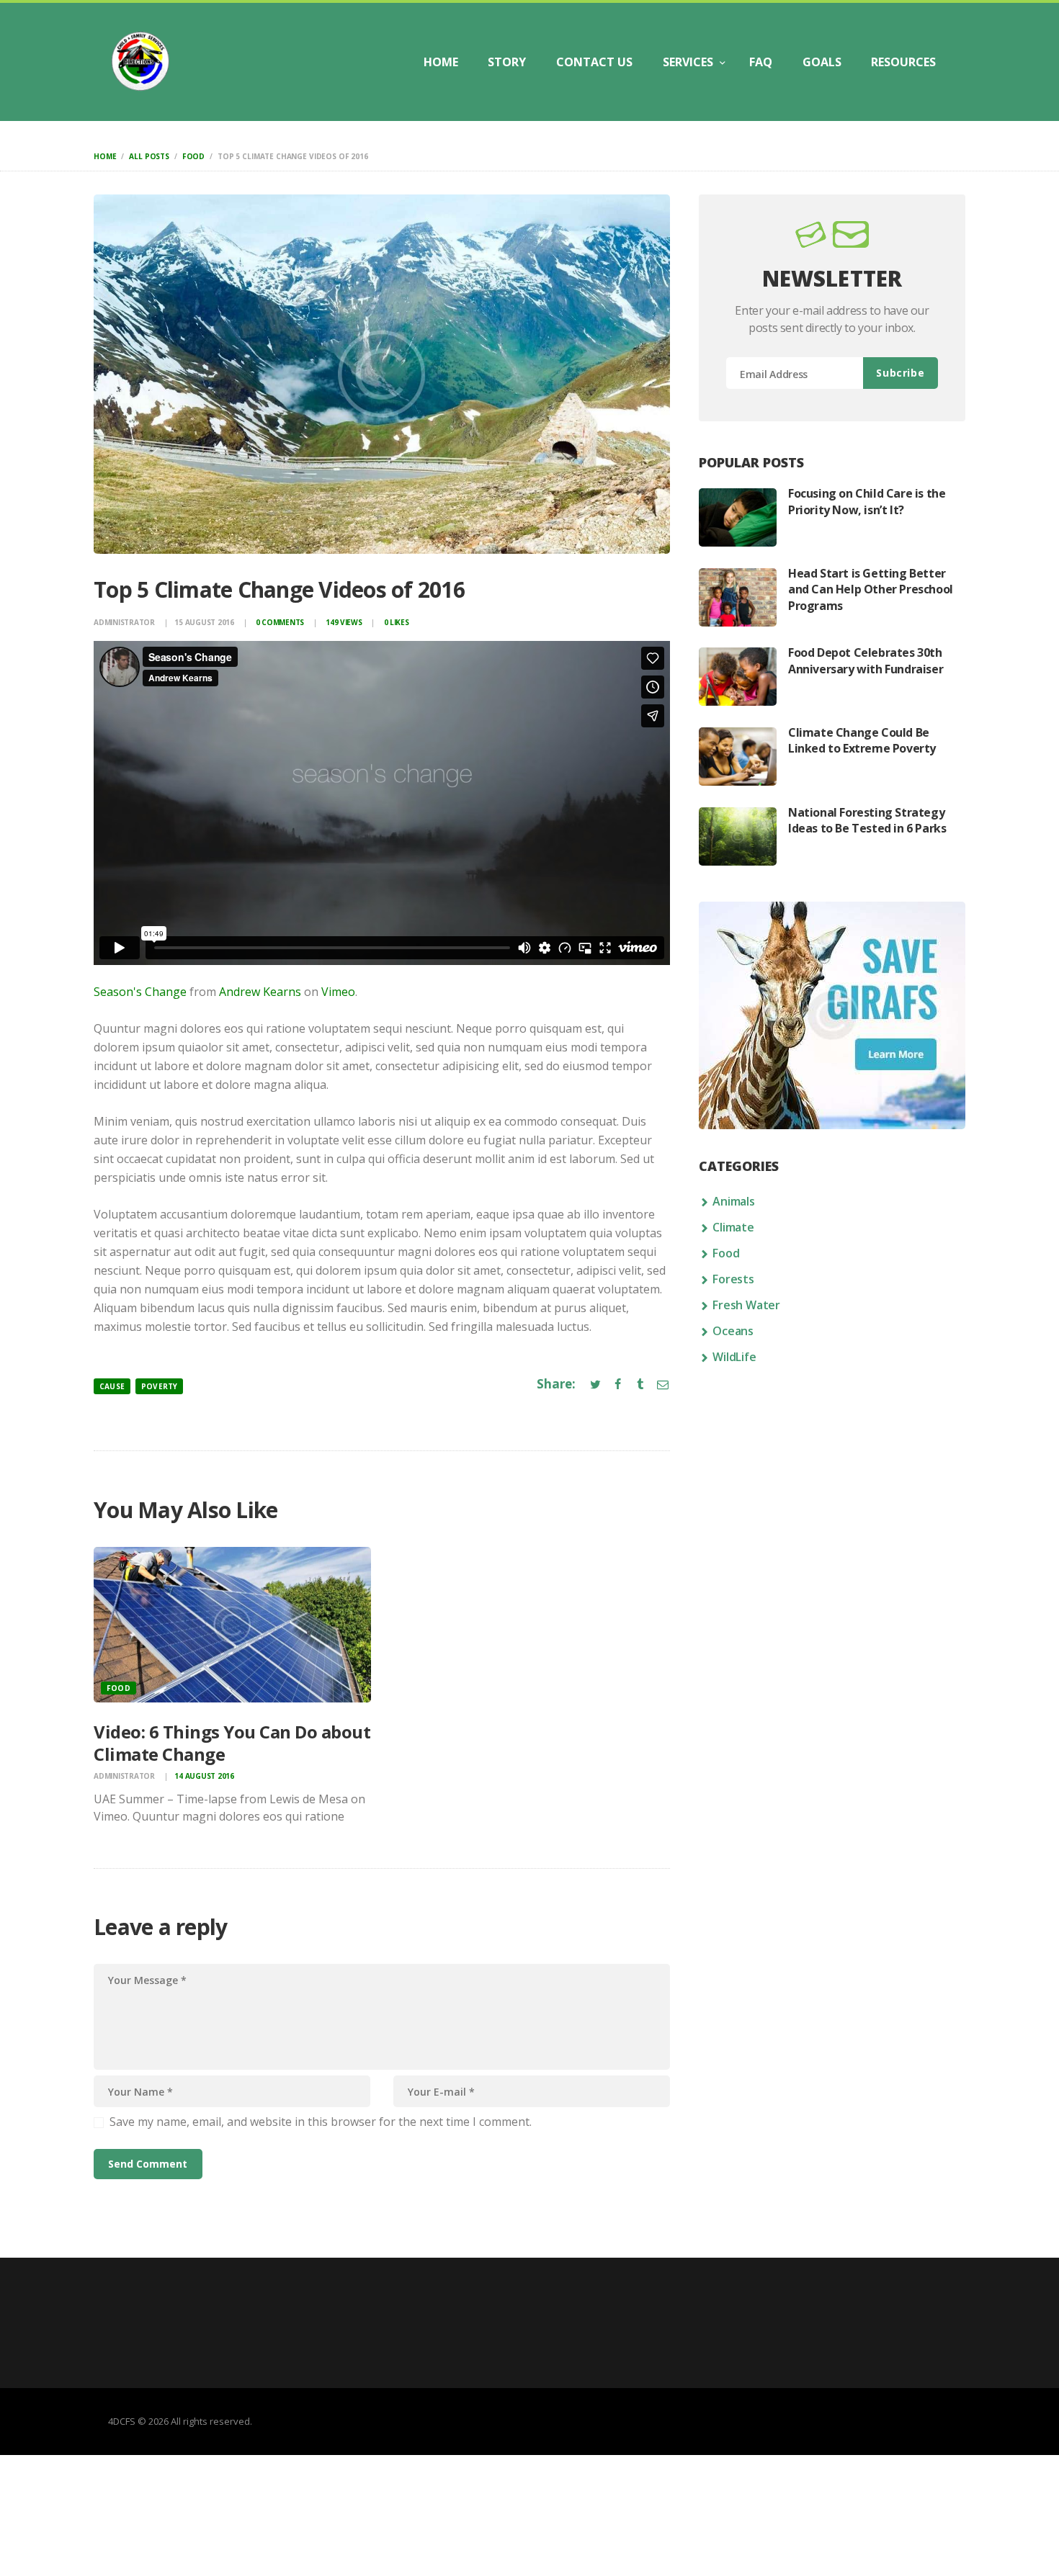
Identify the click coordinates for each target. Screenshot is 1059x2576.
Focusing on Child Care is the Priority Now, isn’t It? (867, 501)
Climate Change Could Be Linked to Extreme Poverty (862, 740)
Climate (733, 1227)
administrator (125, 622)
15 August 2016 (204, 622)
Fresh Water (746, 1305)
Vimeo (338, 992)
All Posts (149, 156)
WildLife (734, 1357)
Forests (733, 1279)
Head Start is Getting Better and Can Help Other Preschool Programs (871, 589)
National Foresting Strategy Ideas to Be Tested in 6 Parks (867, 820)
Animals (734, 1201)
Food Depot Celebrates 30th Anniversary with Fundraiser (866, 660)
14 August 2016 (204, 1776)
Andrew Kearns (260, 992)
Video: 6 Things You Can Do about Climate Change (232, 1743)
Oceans (733, 1331)
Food (193, 156)
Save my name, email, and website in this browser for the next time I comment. (321, 2122)
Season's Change (140, 992)
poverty (159, 1386)
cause (112, 1386)
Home (105, 156)
